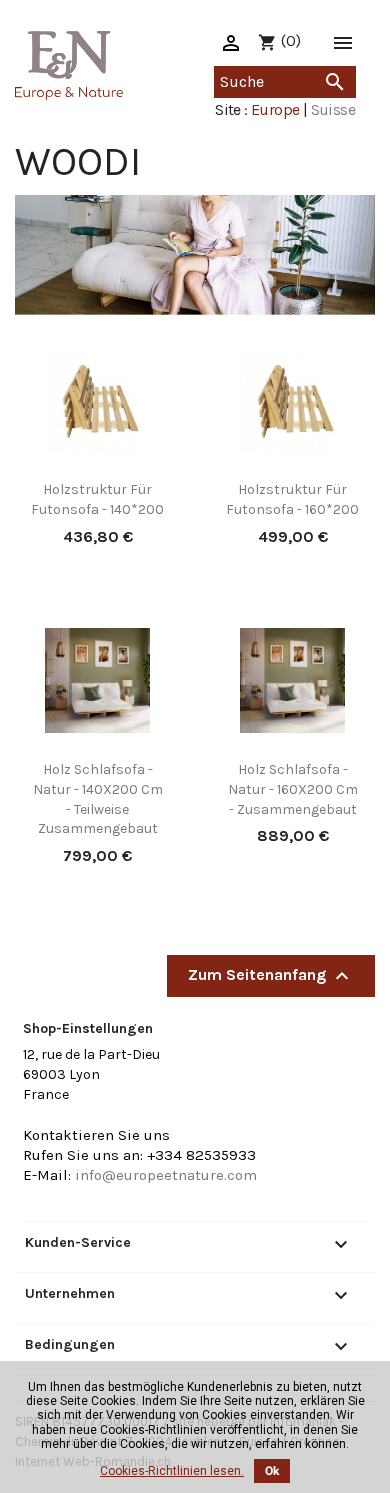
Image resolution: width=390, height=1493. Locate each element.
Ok (272, 1471)
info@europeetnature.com (166, 1175)
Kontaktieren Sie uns (96, 1135)
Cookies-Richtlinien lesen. (172, 1471)
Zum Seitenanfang (271, 976)
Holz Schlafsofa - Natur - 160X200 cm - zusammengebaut (293, 789)
